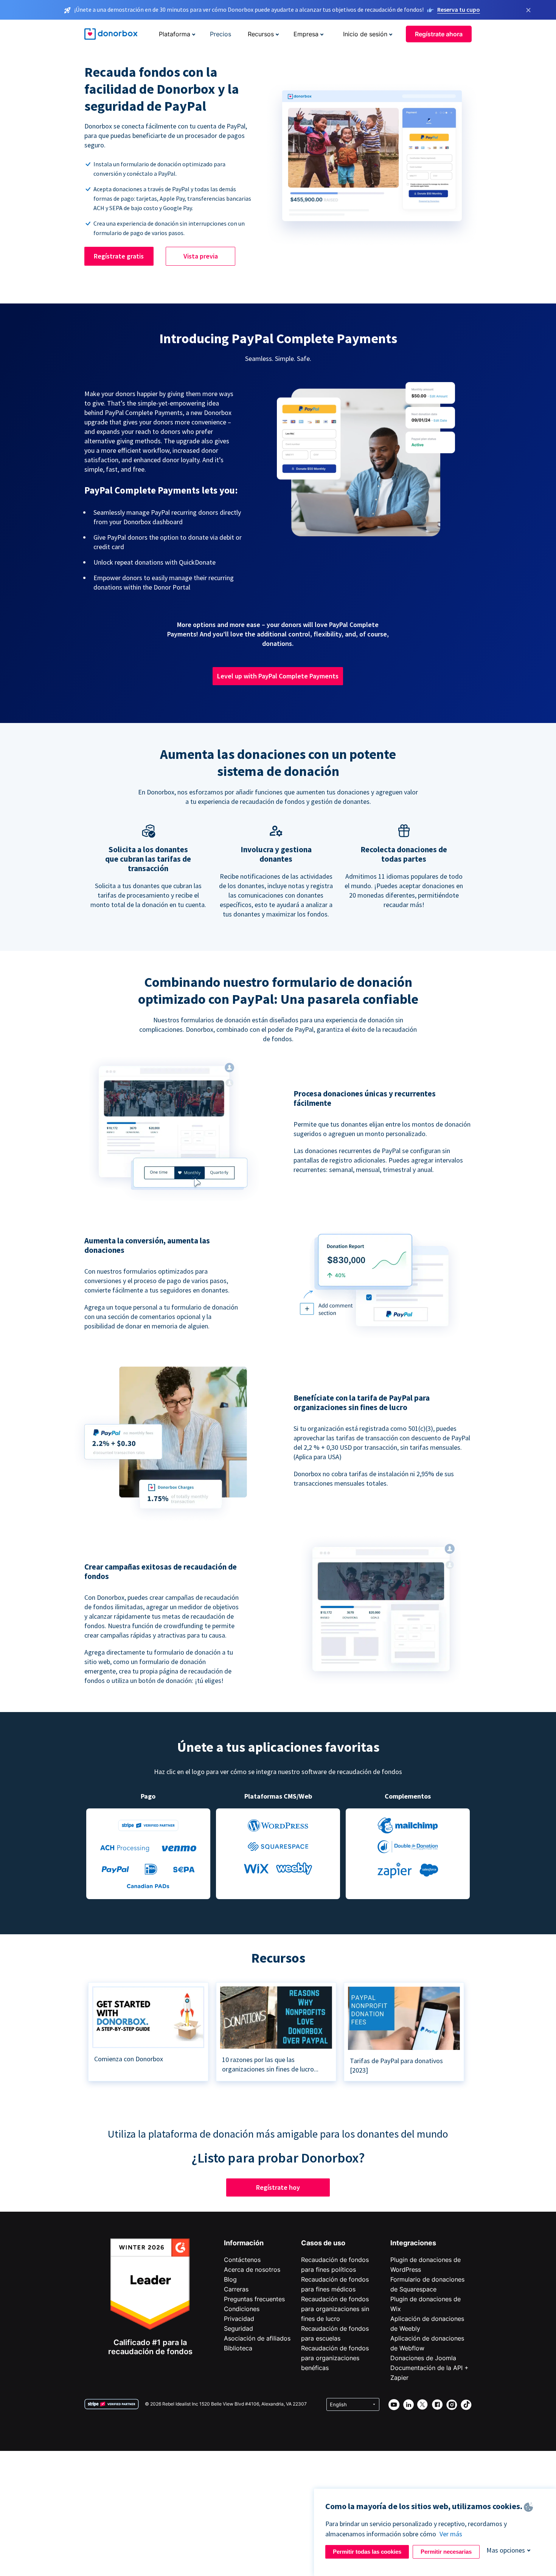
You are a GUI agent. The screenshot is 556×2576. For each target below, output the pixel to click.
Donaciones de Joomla (423, 2358)
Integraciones (413, 2243)
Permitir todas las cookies (367, 2552)
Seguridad (238, 2328)
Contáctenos (242, 2260)
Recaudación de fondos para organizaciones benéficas (335, 2358)
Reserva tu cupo (459, 9)
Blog (230, 2279)
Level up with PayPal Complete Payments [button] (278, 676)
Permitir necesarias (446, 2552)
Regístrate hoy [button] (278, 2187)
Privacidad (239, 2319)
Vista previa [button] (201, 256)
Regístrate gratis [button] (119, 256)
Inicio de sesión (365, 34)
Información (244, 2243)
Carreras (236, 2289)
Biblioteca (238, 2348)
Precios (221, 34)
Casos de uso (323, 2243)
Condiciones (242, 2309)
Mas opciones (506, 2550)
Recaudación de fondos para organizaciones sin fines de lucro (335, 2309)
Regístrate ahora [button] (439, 34)
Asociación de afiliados (257, 2338)
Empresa (306, 34)
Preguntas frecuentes (254, 2299)
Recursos (261, 34)
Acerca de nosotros (252, 2269)
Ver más (451, 2534)
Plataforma (175, 34)
